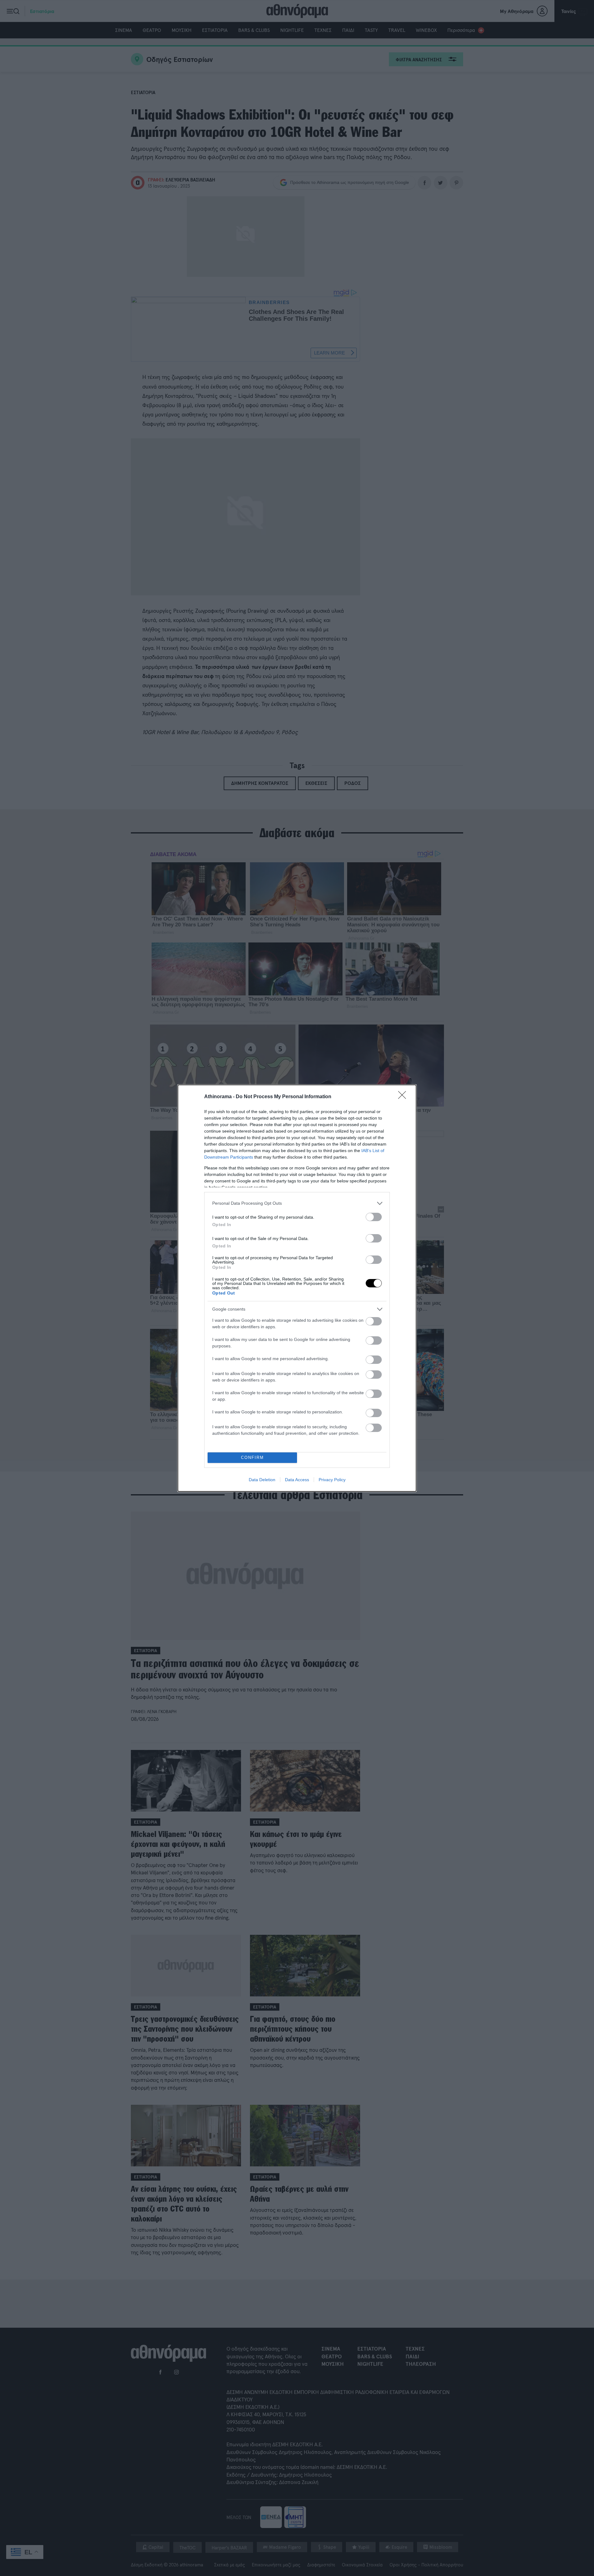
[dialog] (297, 1288)
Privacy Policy (332, 1480)
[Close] (404, 1097)
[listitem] (297, 1203)
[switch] (374, 1217)
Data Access (297, 1480)
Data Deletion (262, 1480)
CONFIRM (252, 1458)
